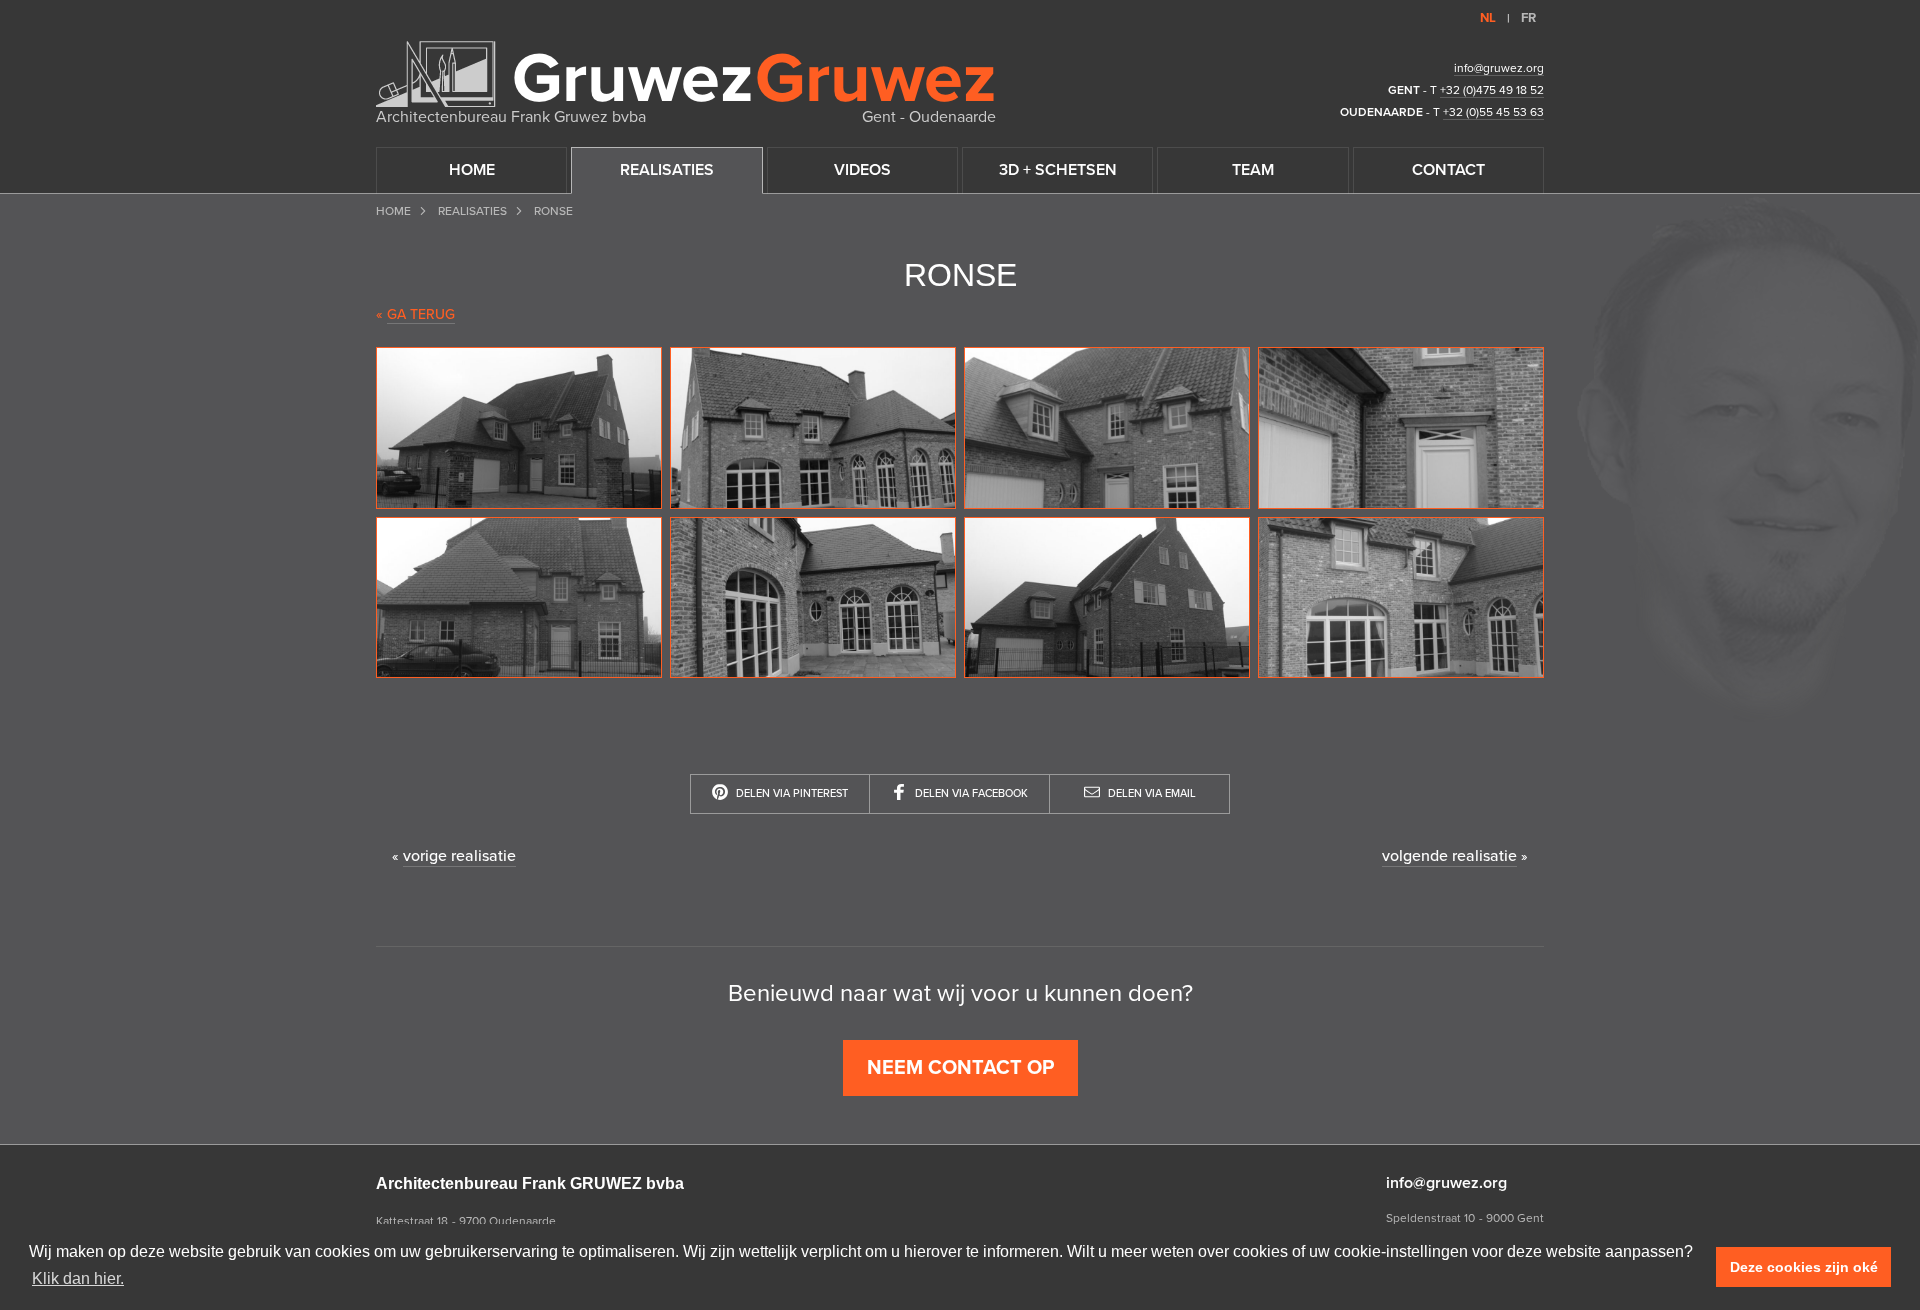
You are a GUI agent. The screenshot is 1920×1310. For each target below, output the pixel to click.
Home (393, 211)
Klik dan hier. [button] (78, 1278)
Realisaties (472, 211)
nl (1488, 18)
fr (1528, 18)
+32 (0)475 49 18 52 (1492, 90)
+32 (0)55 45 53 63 (1493, 112)
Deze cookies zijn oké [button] (1804, 1267)
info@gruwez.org (1499, 68)
